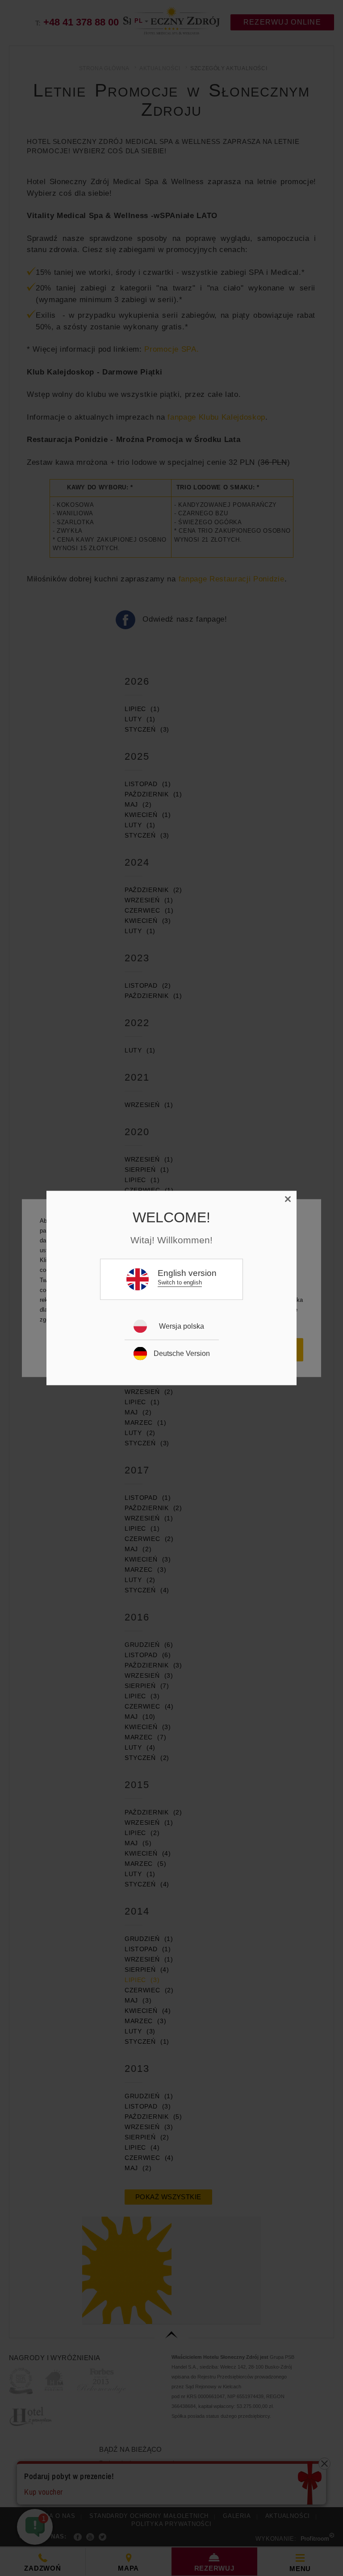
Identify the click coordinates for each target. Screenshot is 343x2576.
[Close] (288, 1200)
